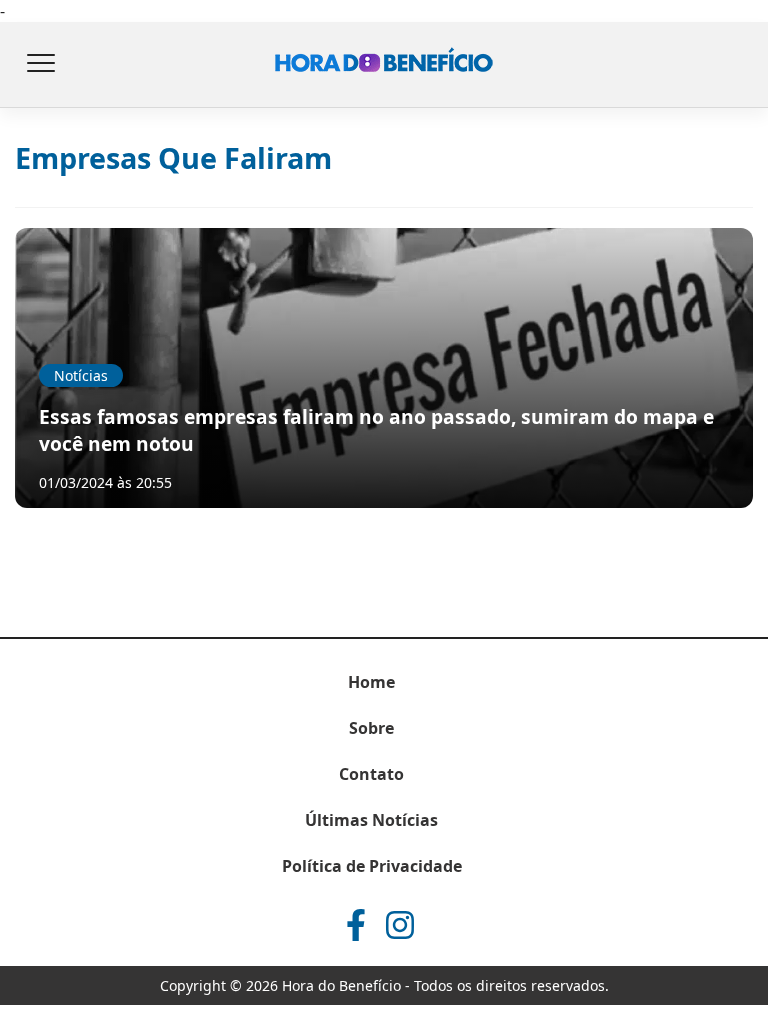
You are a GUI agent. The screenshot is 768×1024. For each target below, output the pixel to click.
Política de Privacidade (372, 866)
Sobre (371, 728)
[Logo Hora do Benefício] (384, 65)
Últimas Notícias (371, 820)
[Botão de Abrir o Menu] (40, 65)
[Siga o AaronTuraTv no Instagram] (400, 925)
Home (371, 682)
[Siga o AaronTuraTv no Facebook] (356, 925)
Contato (371, 774)
